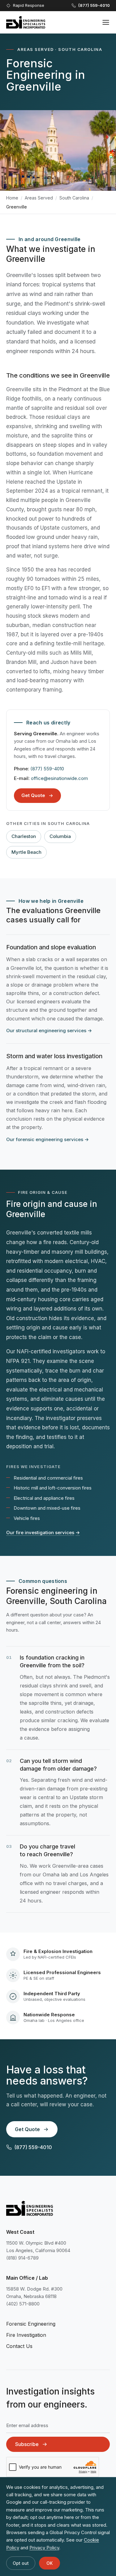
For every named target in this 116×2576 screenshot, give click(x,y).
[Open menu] (106, 22)
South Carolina (74, 198)
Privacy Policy (44, 2548)
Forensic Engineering (31, 2324)
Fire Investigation (26, 2335)
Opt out (21, 2563)
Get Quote (33, 795)
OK (49, 2563)
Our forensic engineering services (47, 1139)
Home (12, 198)
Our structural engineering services (49, 1030)
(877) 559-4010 (47, 769)
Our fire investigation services (43, 1532)
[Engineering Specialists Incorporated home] (26, 22)
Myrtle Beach (26, 852)
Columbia (60, 836)
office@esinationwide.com (59, 778)
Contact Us (19, 2346)
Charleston (24, 836)
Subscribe (27, 2444)
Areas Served (39, 198)
